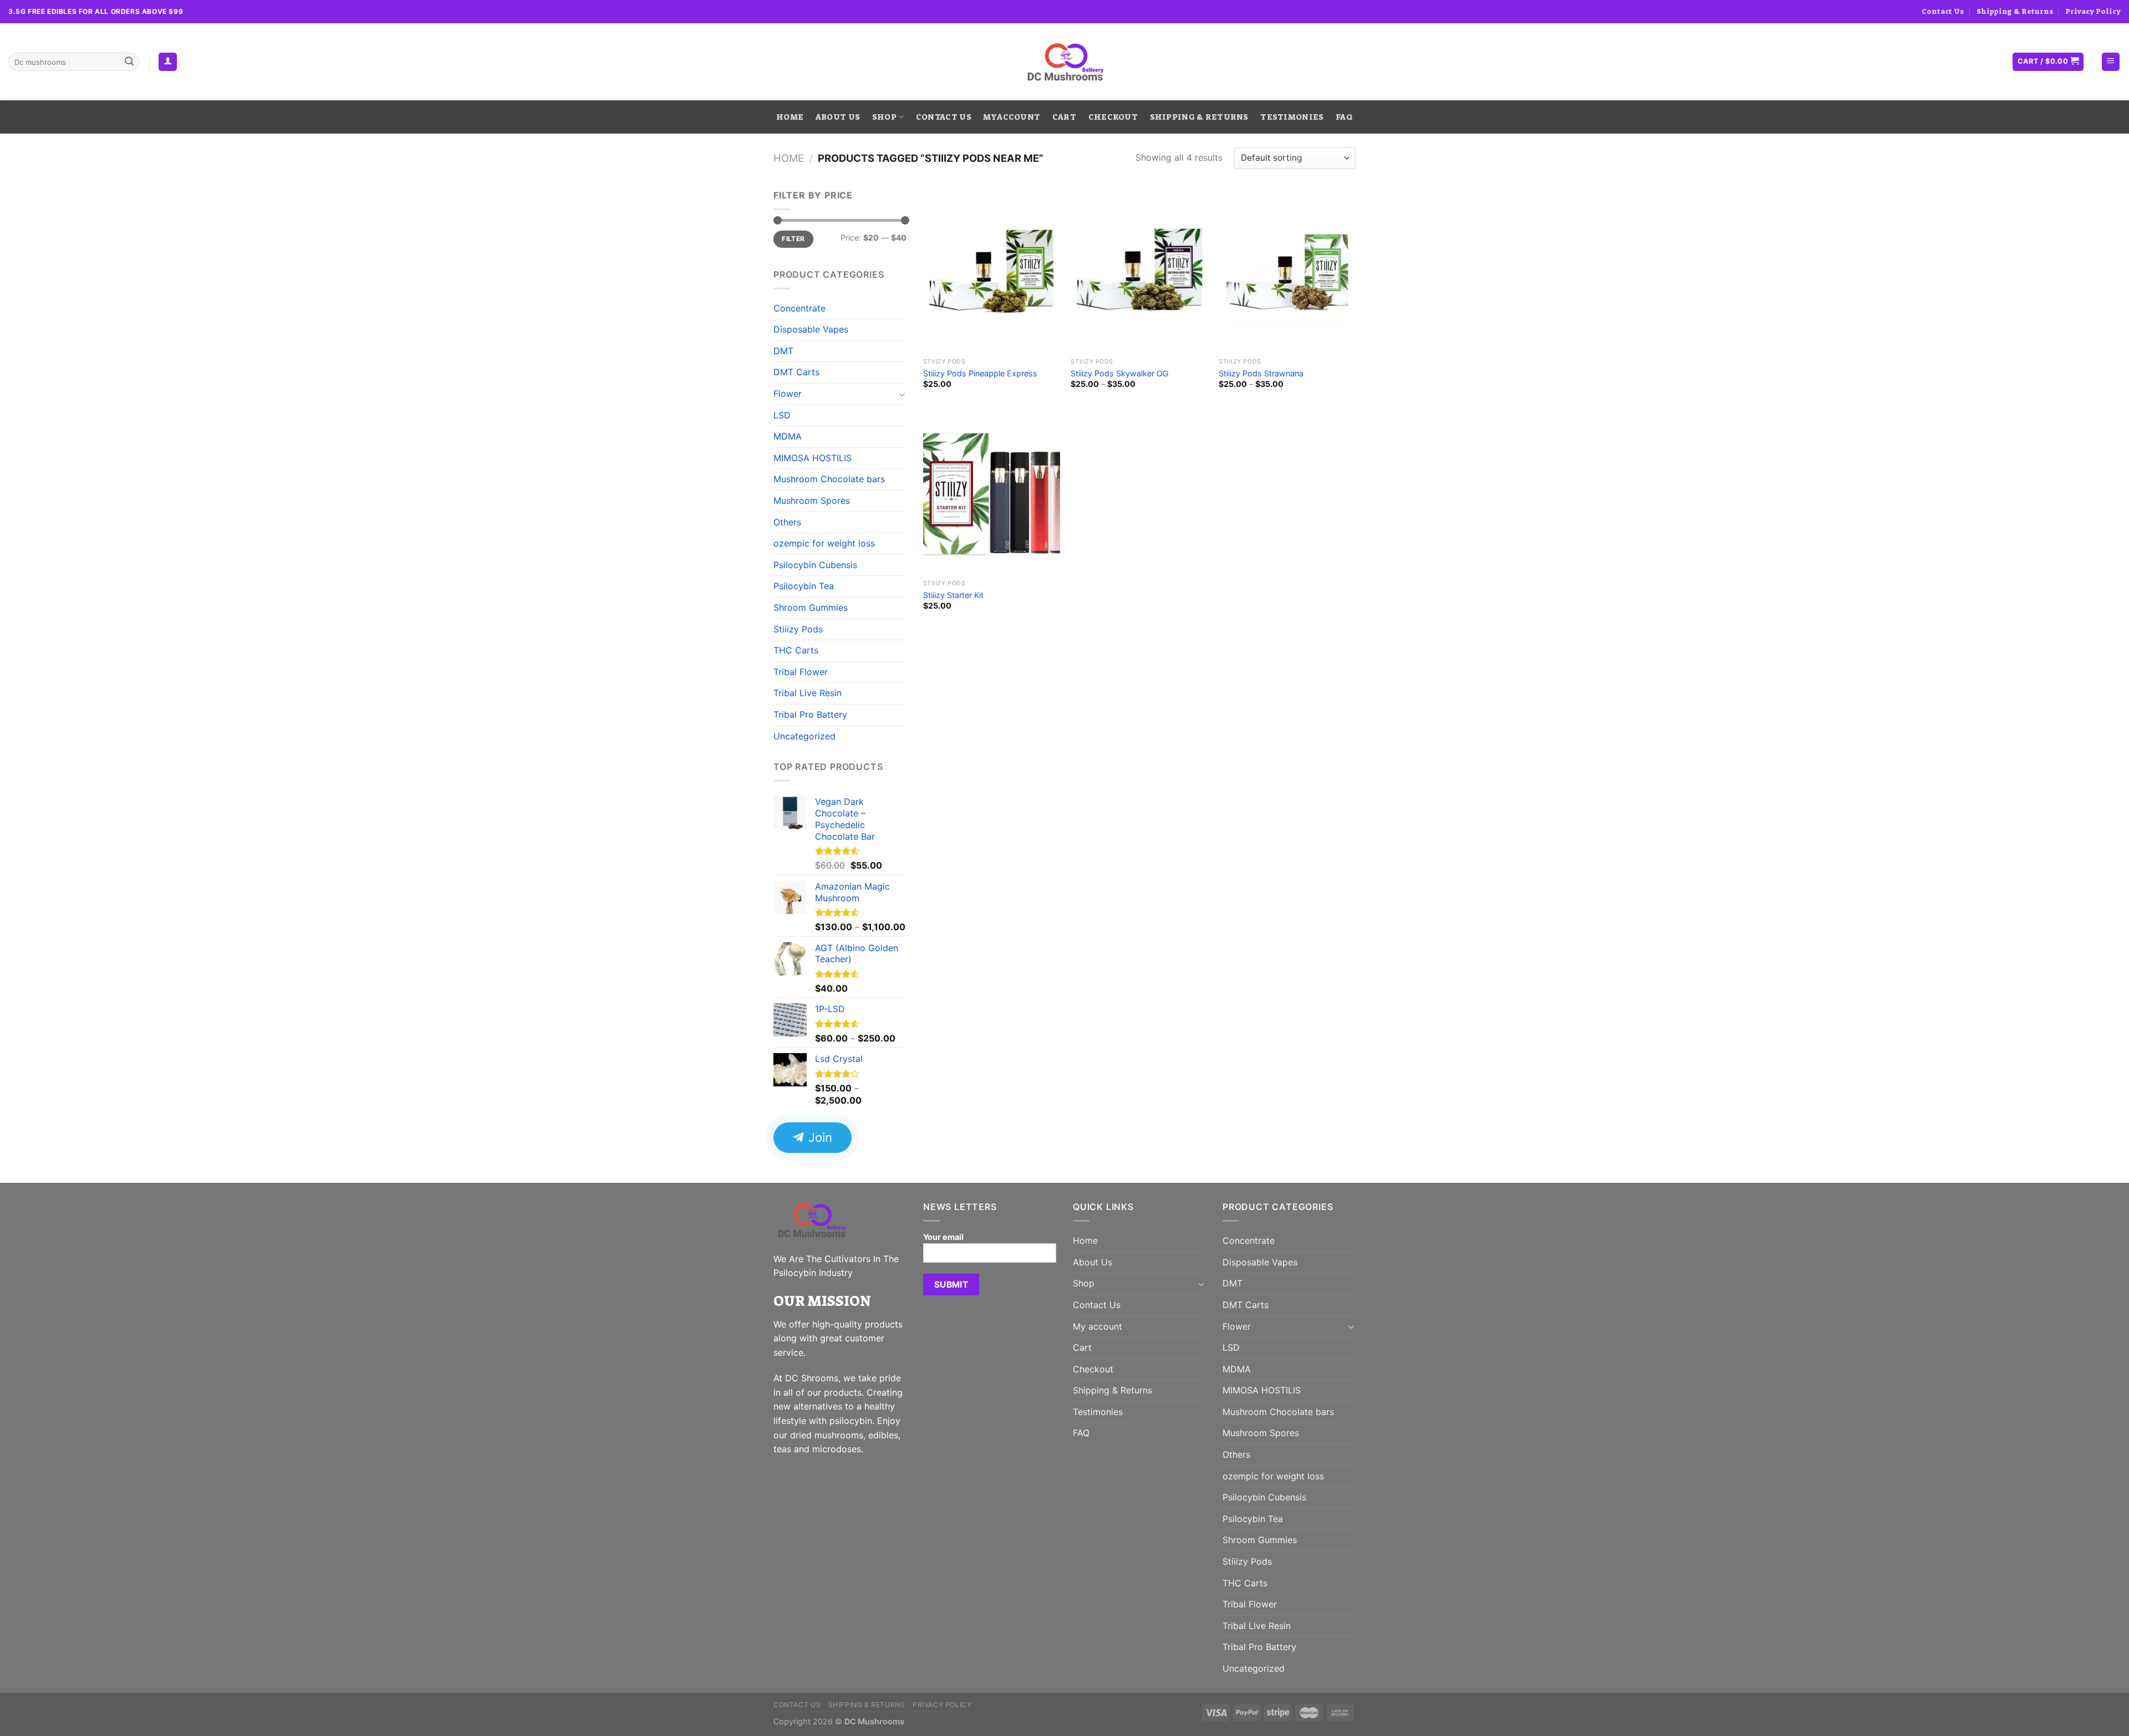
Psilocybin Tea (804, 586)
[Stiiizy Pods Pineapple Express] (992, 270)
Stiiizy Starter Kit (953, 595)
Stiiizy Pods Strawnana (1261, 373)
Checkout (1113, 117)
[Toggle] (902, 394)
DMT (783, 351)
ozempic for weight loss (824, 543)
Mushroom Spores (812, 501)
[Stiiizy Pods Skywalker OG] (1139, 270)
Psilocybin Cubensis (815, 565)
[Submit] (129, 62)
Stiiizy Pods (798, 629)
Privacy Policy (2093, 11)
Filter (793, 239)
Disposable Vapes (811, 329)
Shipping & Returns (2015, 11)
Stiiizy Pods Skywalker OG (1120, 373)
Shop (884, 117)
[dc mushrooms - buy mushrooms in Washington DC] (1065, 62)
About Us (838, 117)
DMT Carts (796, 372)
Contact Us (1943, 11)
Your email (943, 1237)
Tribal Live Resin (808, 693)
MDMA (788, 436)
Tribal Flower (801, 672)
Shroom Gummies (811, 607)
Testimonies (1292, 117)
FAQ (1344, 117)
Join (819, 1137)
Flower (788, 394)
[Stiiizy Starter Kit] (992, 492)
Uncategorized (804, 736)
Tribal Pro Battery (810, 714)
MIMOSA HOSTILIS (813, 458)
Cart (1064, 117)
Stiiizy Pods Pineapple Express (980, 373)
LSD (782, 415)
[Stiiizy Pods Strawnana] (1287, 270)
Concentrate (799, 308)
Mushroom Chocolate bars (829, 479)
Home (790, 117)
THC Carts (796, 650)
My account (1012, 117)
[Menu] (2111, 62)
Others (787, 522)
